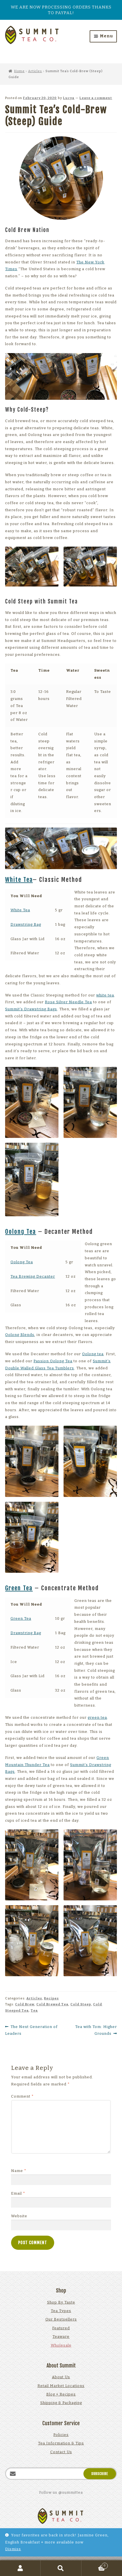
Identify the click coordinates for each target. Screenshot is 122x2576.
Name (19, 2171)
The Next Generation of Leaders (31, 2030)
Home (19, 71)
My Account (20, 2568)
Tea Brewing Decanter (33, 1276)
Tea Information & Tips (61, 2443)
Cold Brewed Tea (52, 2004)
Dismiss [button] (13, 2549)
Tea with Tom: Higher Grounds (96, 2030)
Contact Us (61, 2452)
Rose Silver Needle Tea (68, 1002)
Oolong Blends (20, 1335)
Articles (35, 71)
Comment (22, 2096)
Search (61, 2568)
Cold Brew (25, 2004)
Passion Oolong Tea (53, 1361)
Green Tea (19, 1588)
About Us (61, 2377)
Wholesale (61, 2345)
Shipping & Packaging (61, 2403)
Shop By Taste (61, 2302)
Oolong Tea (21, 1232)
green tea (97, 1717)
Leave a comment (96, 98)
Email (18, 2193)
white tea (105, 995)
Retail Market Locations (61, 2386)
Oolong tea (93, 1354)
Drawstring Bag (26, 924)
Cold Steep (81, 2004)
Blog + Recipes (61, 2394)
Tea (34, 2010)
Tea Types (61, 2311)
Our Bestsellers (61, 2319)
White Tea (19, 880)
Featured (61, 2328)
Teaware (61, 2337)
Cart (94, 2565)
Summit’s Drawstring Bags (31, 1009)
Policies (61, 2435)
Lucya (69, 98)
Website (19, 2216)
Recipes (51, 1998)
